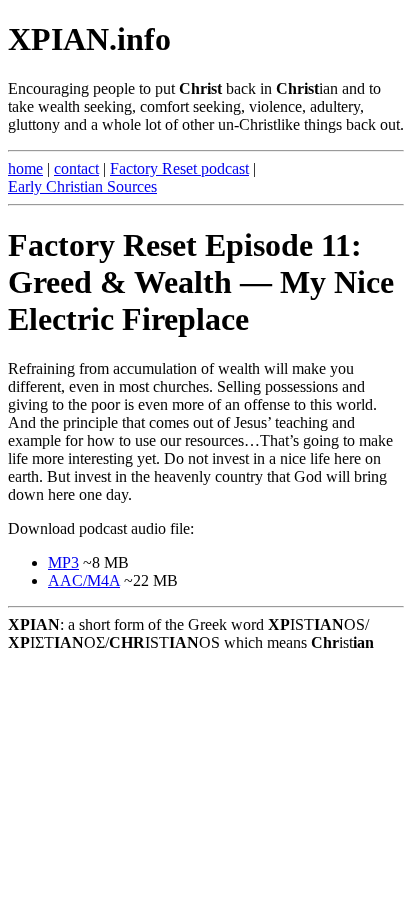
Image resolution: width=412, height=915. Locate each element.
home (25, 168)
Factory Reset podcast (179, 168)
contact (76, 168)
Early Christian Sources (82, 186)
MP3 (63, 562)
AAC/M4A (84, 580)
